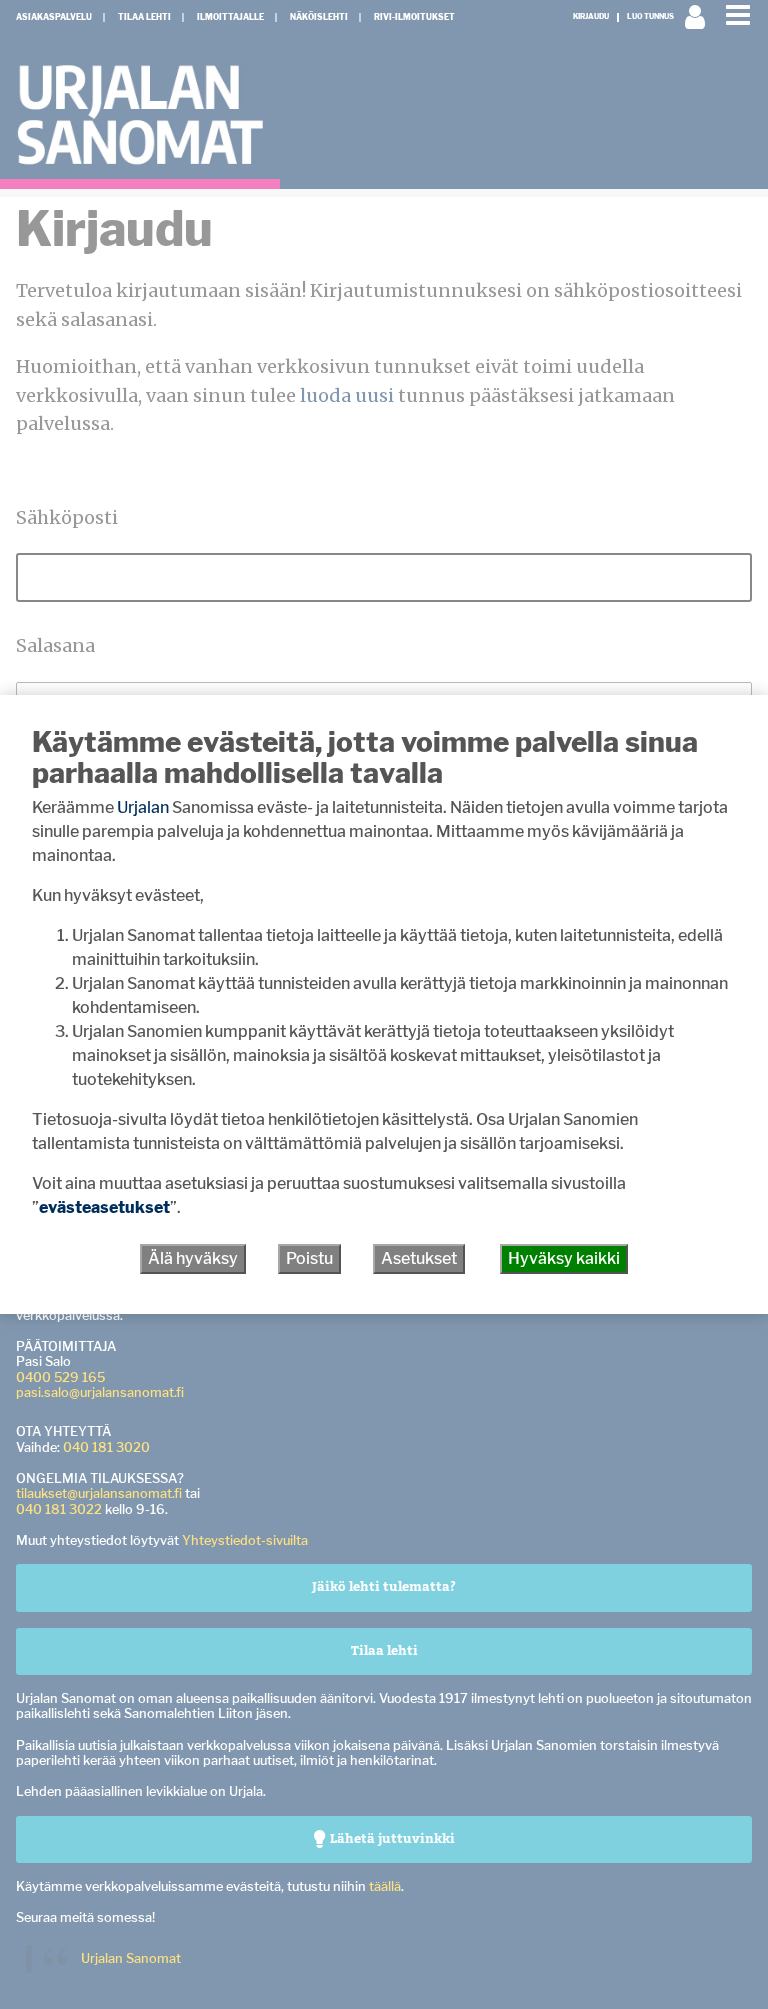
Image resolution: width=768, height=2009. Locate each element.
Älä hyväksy (193, 1258)
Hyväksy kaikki (564, 1258)
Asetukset (419, 1258)
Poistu (309, 1258)
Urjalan (143, 807)
